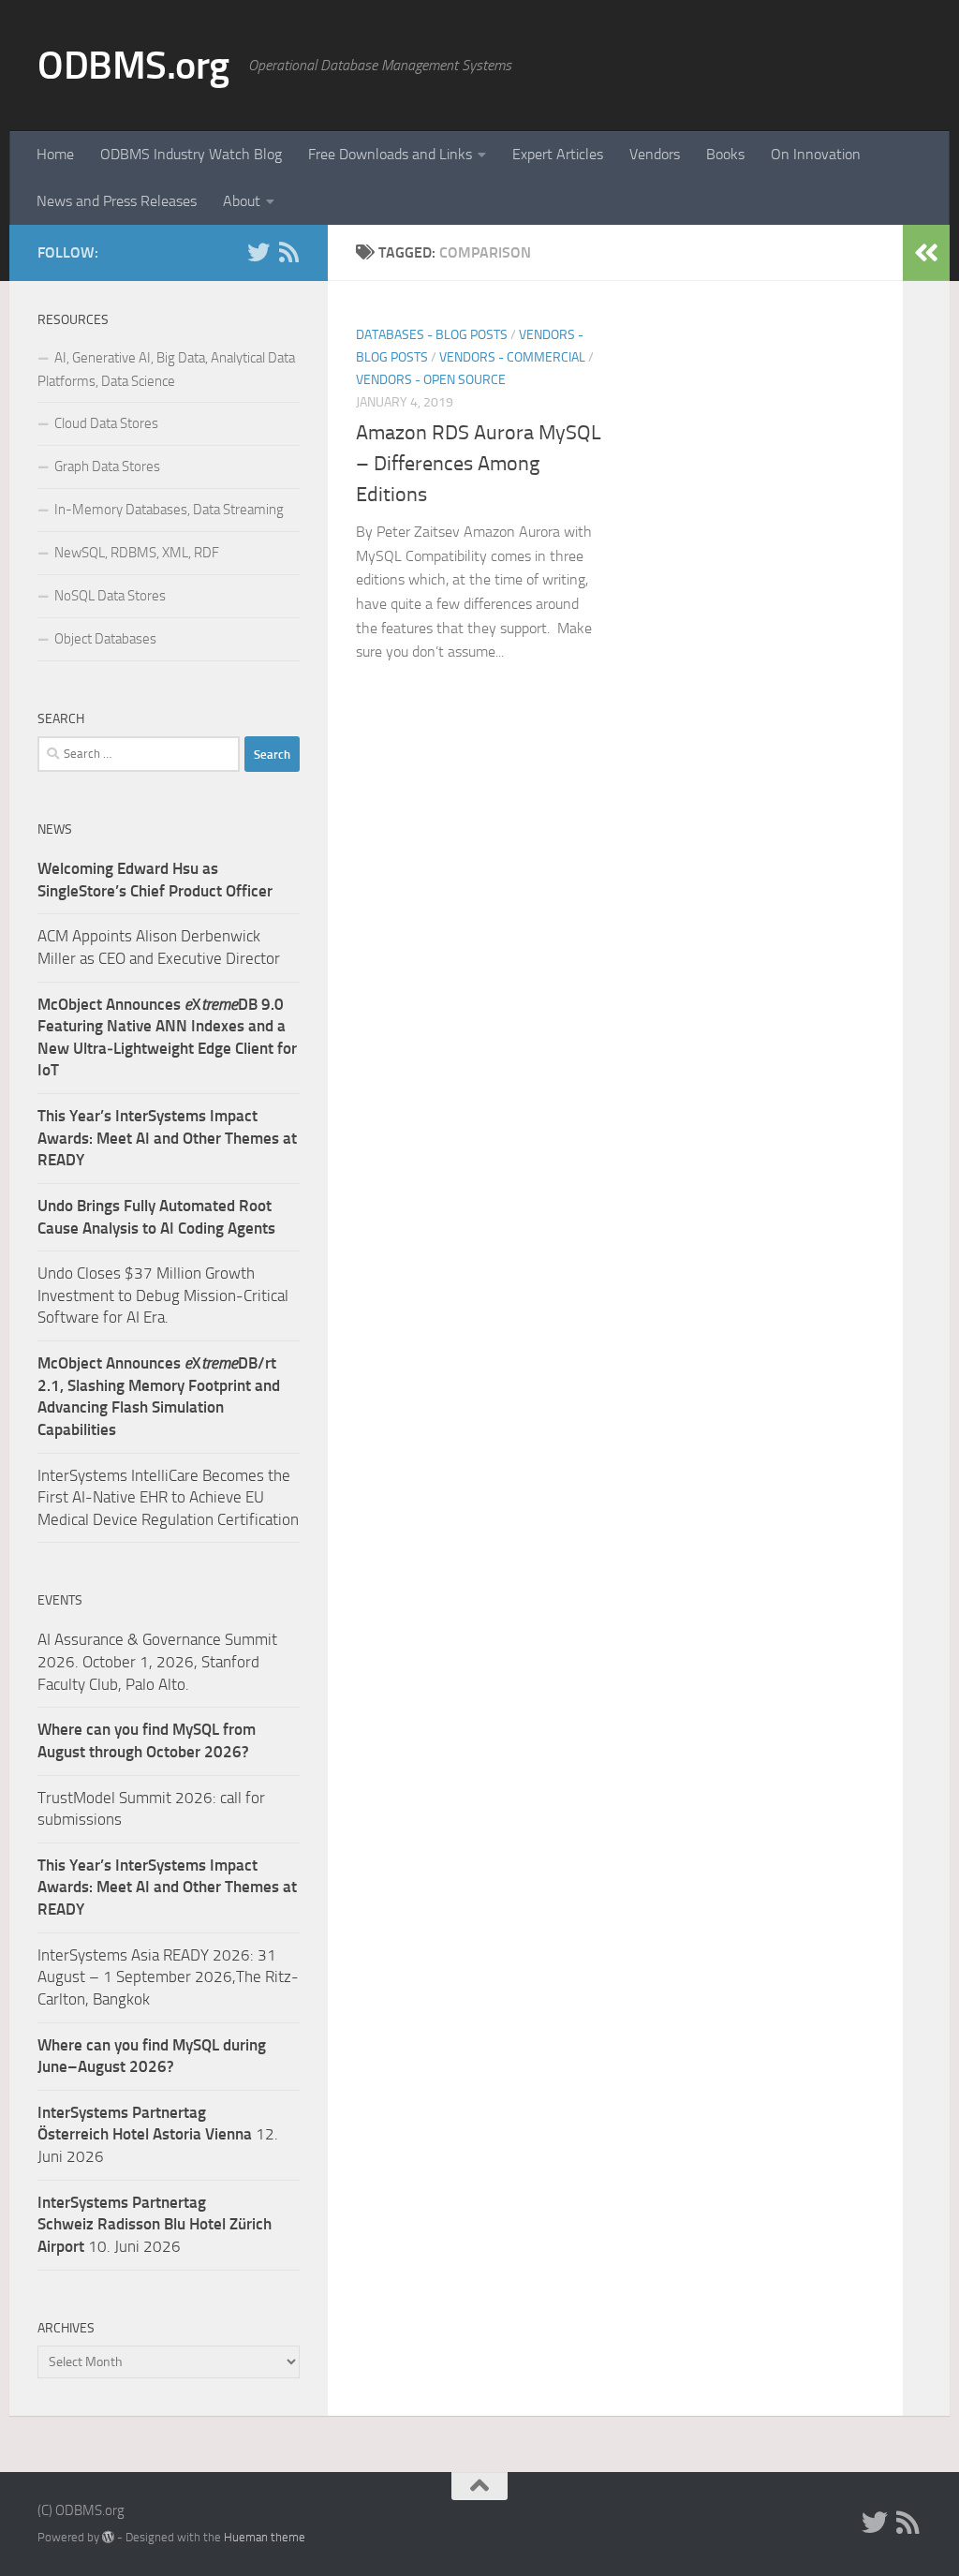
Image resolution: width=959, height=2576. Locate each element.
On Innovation (816, 154)
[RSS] (288, 252)
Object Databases (105, 639)
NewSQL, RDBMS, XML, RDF (137, 553)
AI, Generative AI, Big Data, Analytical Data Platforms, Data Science (166, 370)
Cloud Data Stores (106, 423)
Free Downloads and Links (390, 154)
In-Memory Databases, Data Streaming (169, 510)
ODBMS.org (133, 66)
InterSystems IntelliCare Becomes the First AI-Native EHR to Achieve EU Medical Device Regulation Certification (168, 1497)
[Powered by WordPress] (108, 2537)
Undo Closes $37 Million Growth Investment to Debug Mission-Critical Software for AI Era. (163, 1295)
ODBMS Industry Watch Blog (191, 154)
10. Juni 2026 (155, 2224)
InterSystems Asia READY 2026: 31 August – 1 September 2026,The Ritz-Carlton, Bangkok (168, 1977)
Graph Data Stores (107, 466)
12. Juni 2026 (158, 2134)
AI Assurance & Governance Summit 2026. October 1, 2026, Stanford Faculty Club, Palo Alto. (157, 1661)
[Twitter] (258, 252)
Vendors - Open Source (431, 380)
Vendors (655, 154)
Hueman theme (265, 2537)
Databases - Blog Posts (432, 335)
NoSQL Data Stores (110, 596)
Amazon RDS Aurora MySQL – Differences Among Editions (479, 464)
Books (725, 154)
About (242, 201)
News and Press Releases (117, 201)
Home (55, 154)
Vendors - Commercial (512, 357)
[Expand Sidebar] (926, 253)
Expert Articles (558, 154)
